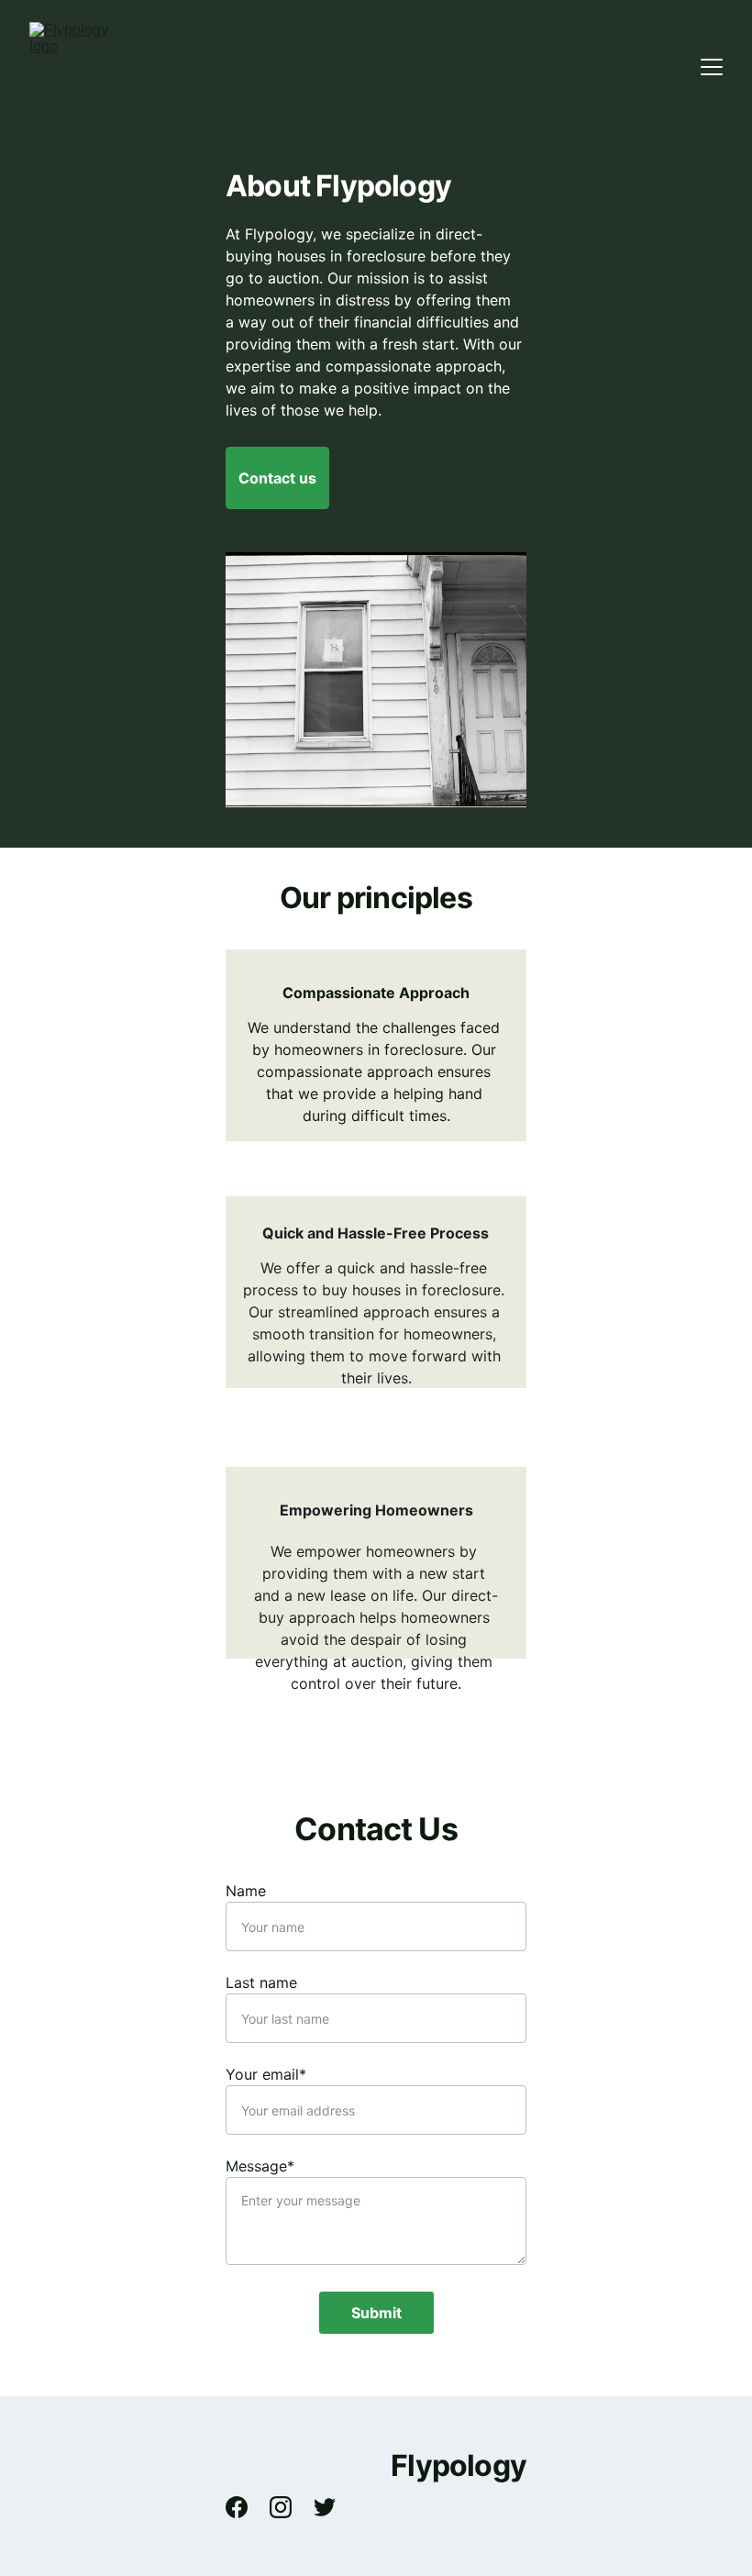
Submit (376, 2313)
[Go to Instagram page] (290, 2507)
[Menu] (712, 67)
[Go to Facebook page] (246, 2507)
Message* (260, 2166)
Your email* (266, 2074)
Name (246, 1891)
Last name (261, 1982)
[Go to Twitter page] (325, 2507)
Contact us (277, 478)
